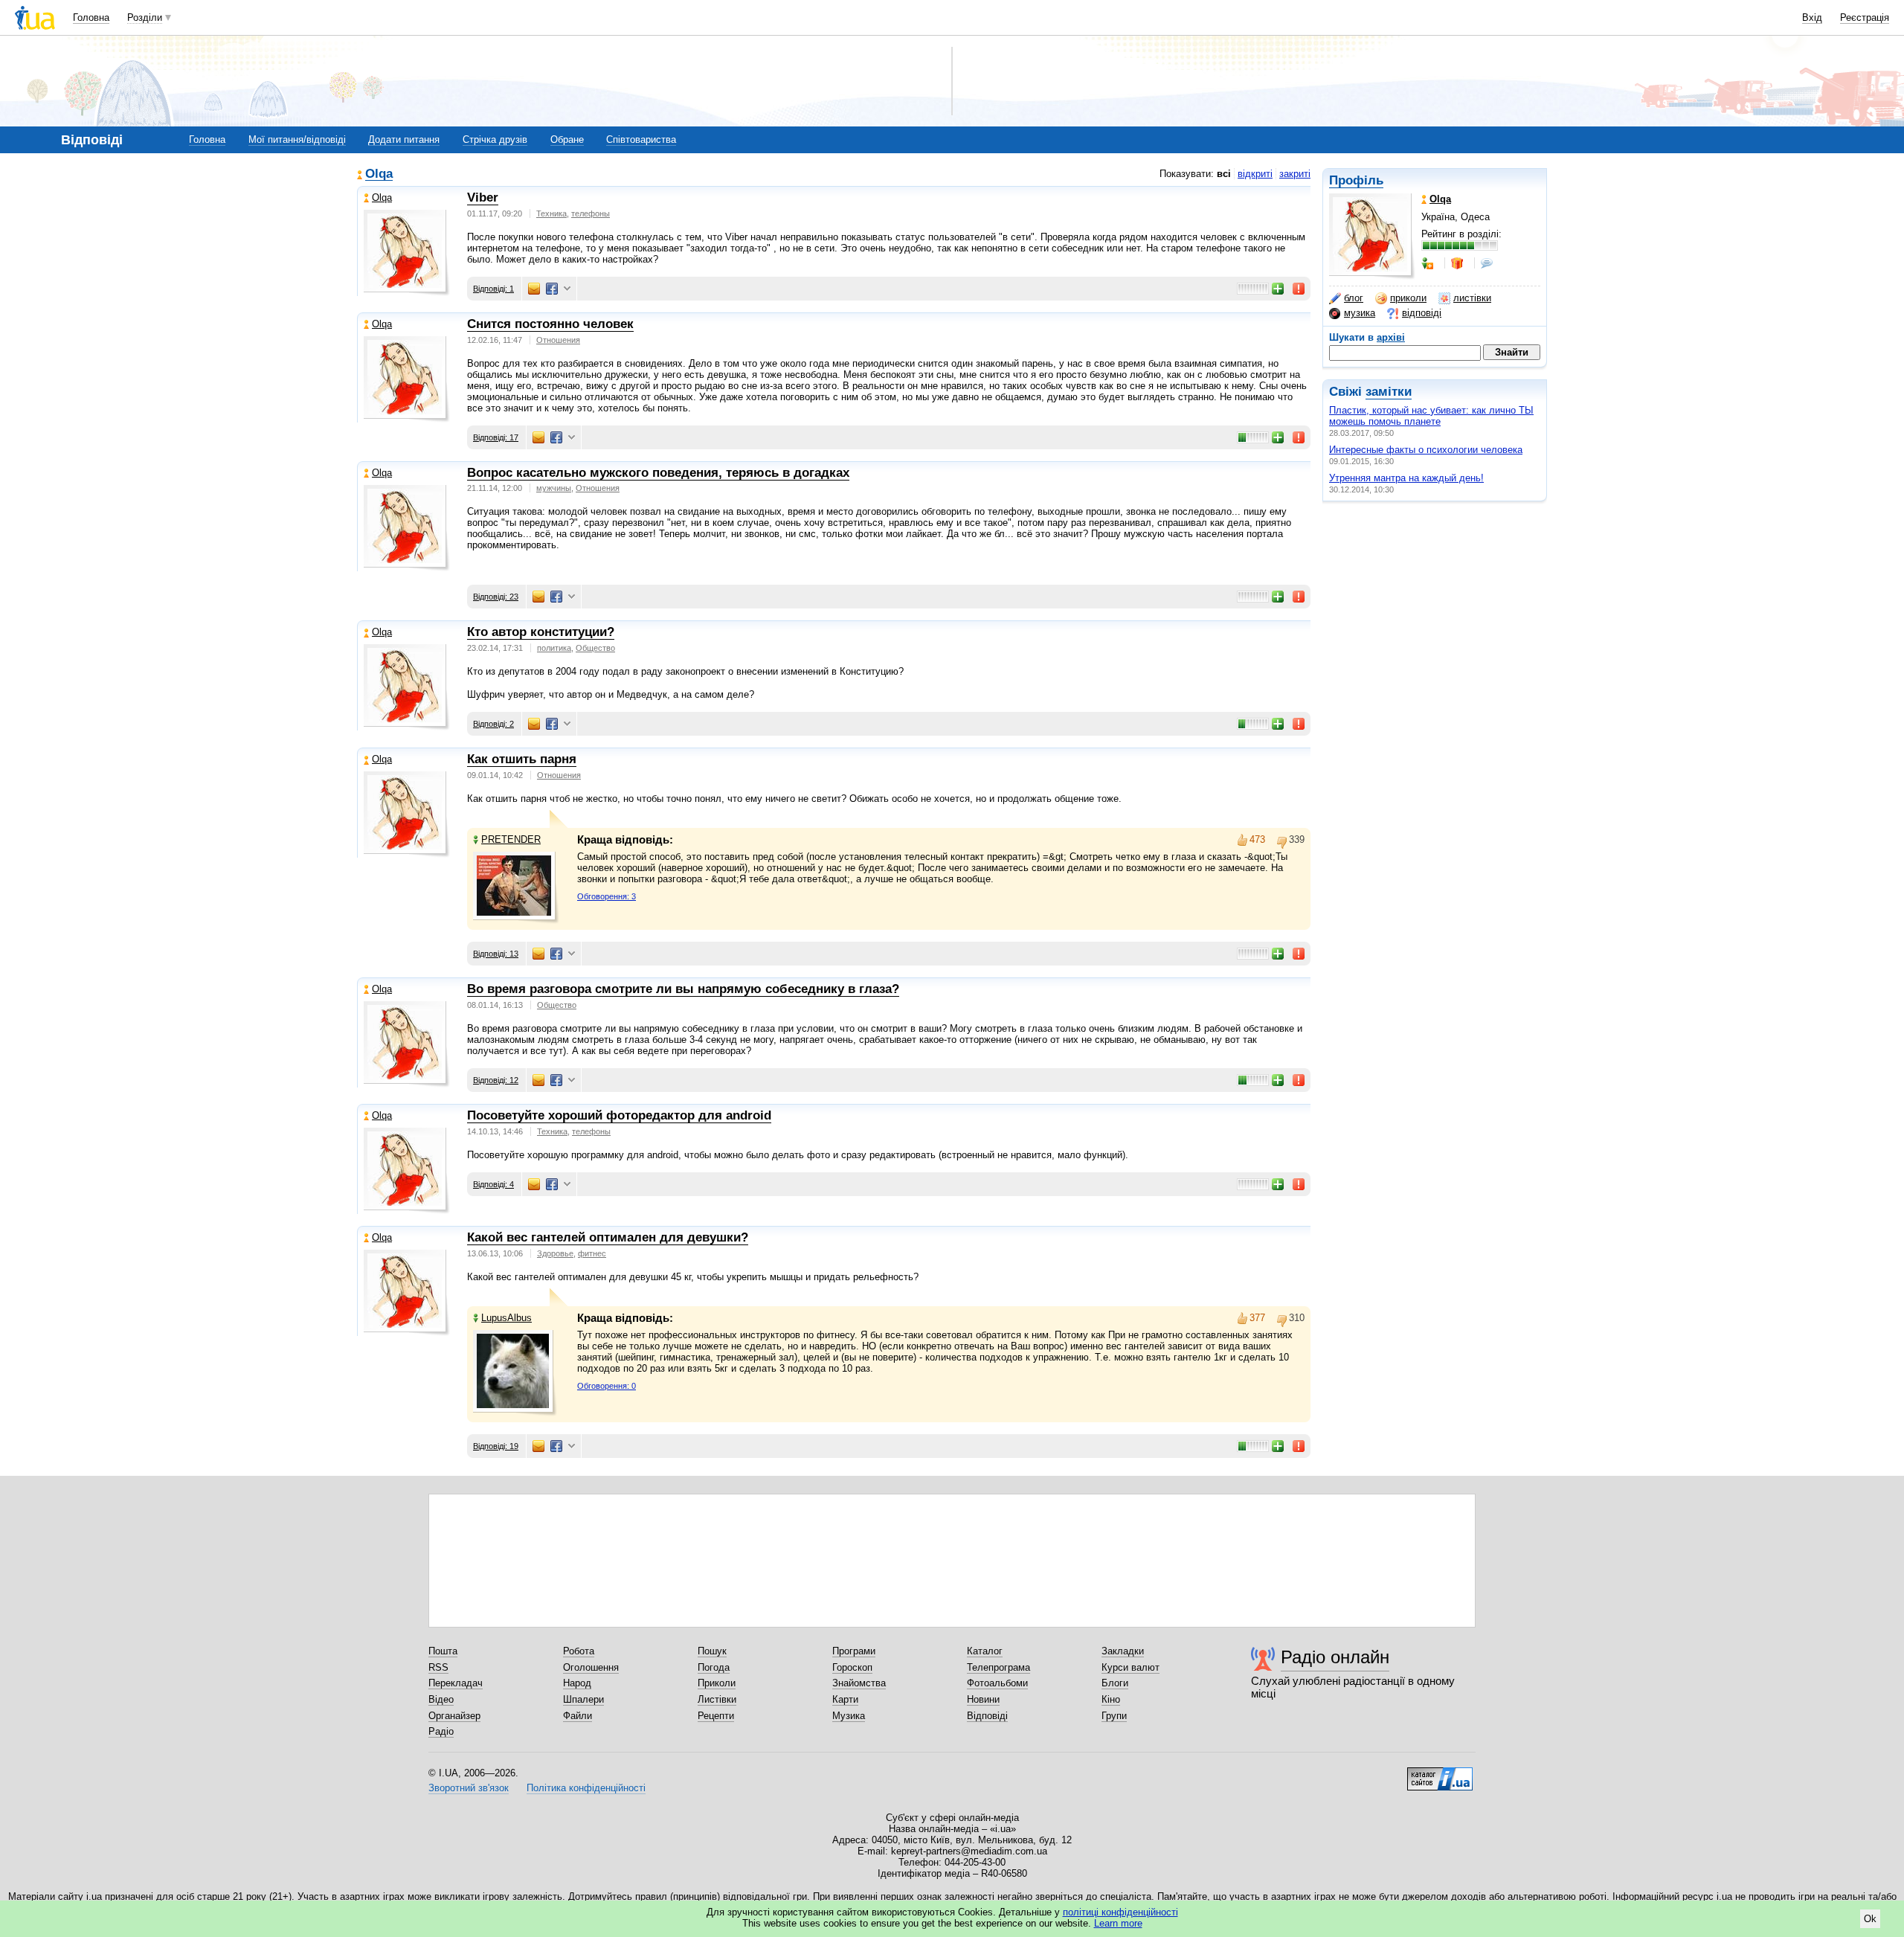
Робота (579, 1651)
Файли (578, 1716)
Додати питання (404, 139)
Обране (567, 139)
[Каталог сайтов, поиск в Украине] (1440, 1773)
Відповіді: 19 (496, 1446)
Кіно (1111, 1699)
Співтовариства (641, 139)
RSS (438, 1667)
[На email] (534, 289)
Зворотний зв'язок (469, 1788)
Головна (91, 17)
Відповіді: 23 (496, 597)
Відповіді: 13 (496, 954)
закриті (1295, 174)
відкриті (1255, 174)
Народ (577, 1683)
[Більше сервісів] (567, 289)
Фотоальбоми (997, 1683)
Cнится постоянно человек (550, 324)
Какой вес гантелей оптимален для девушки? (608, 1237)
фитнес (592, 1253)
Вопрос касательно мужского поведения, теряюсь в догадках (658, 473)
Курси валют (1130, 1667)
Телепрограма (998, 1667)
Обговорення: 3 (607, 896)
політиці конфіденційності (1120, 1912)
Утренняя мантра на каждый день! (1406, 478)
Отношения (558, 340)
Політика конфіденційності (586, 1788)
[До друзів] (1429, 263)
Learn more (1118, 1923)
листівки (1472, 298)
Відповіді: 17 (496, 437)
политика (554, 648)
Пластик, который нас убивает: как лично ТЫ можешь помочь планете (1431, 416)
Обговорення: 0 (607, 1386)
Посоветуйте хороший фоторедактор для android (619, 1115)
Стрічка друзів (495, 139)
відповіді (1422, 313)
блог (1354, 298)
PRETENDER (511, 839)
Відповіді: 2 (493, 724)
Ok (1870, 1919)
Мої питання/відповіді (297, 139)
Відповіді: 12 (496, 1080)
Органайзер (454, 1716)
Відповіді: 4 (493, 1184)
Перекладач (456, 1683)
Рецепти (716, 1716)
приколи (1408, 298)
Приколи (717, 1683)
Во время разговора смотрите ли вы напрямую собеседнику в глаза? (683, 989)
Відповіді (987, 1716)
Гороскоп (852, 1667)
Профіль (1356, 180)
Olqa (379, 174)
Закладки (1123, 1651)
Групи (1114, 1716)
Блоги (1115, 1683)
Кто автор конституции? (541, 632)
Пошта (443, 1651)
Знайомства (859, 1683)
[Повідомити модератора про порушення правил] (1299, 289)
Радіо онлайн (1335, 1657)
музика (1360, 313)
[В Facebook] (552, 289)
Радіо (441, 1731)
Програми (854, 1651)
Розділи (145, 17)
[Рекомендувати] (1279, 289)
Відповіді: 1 (493, 289)
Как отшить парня (522, 759)
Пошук (712, 1651)
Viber (483, 197)
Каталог (985, 1651)
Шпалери (583, 1699)
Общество (595, 648)
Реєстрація (1865, 17)
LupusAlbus (506, 1318)
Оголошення (591, 1667)
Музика (849, 1716)
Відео (441, 1699)
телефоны (591, 213)
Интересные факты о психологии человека (1426, 450)
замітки (1389, 392)
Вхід (1812, 17)
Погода (714, 1667)
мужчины (554, 488)
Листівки (717, 1699)
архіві (1391, 337)
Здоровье (555, 1253)
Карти (845, 1699)
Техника (551, 213)
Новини (983, 1699)
